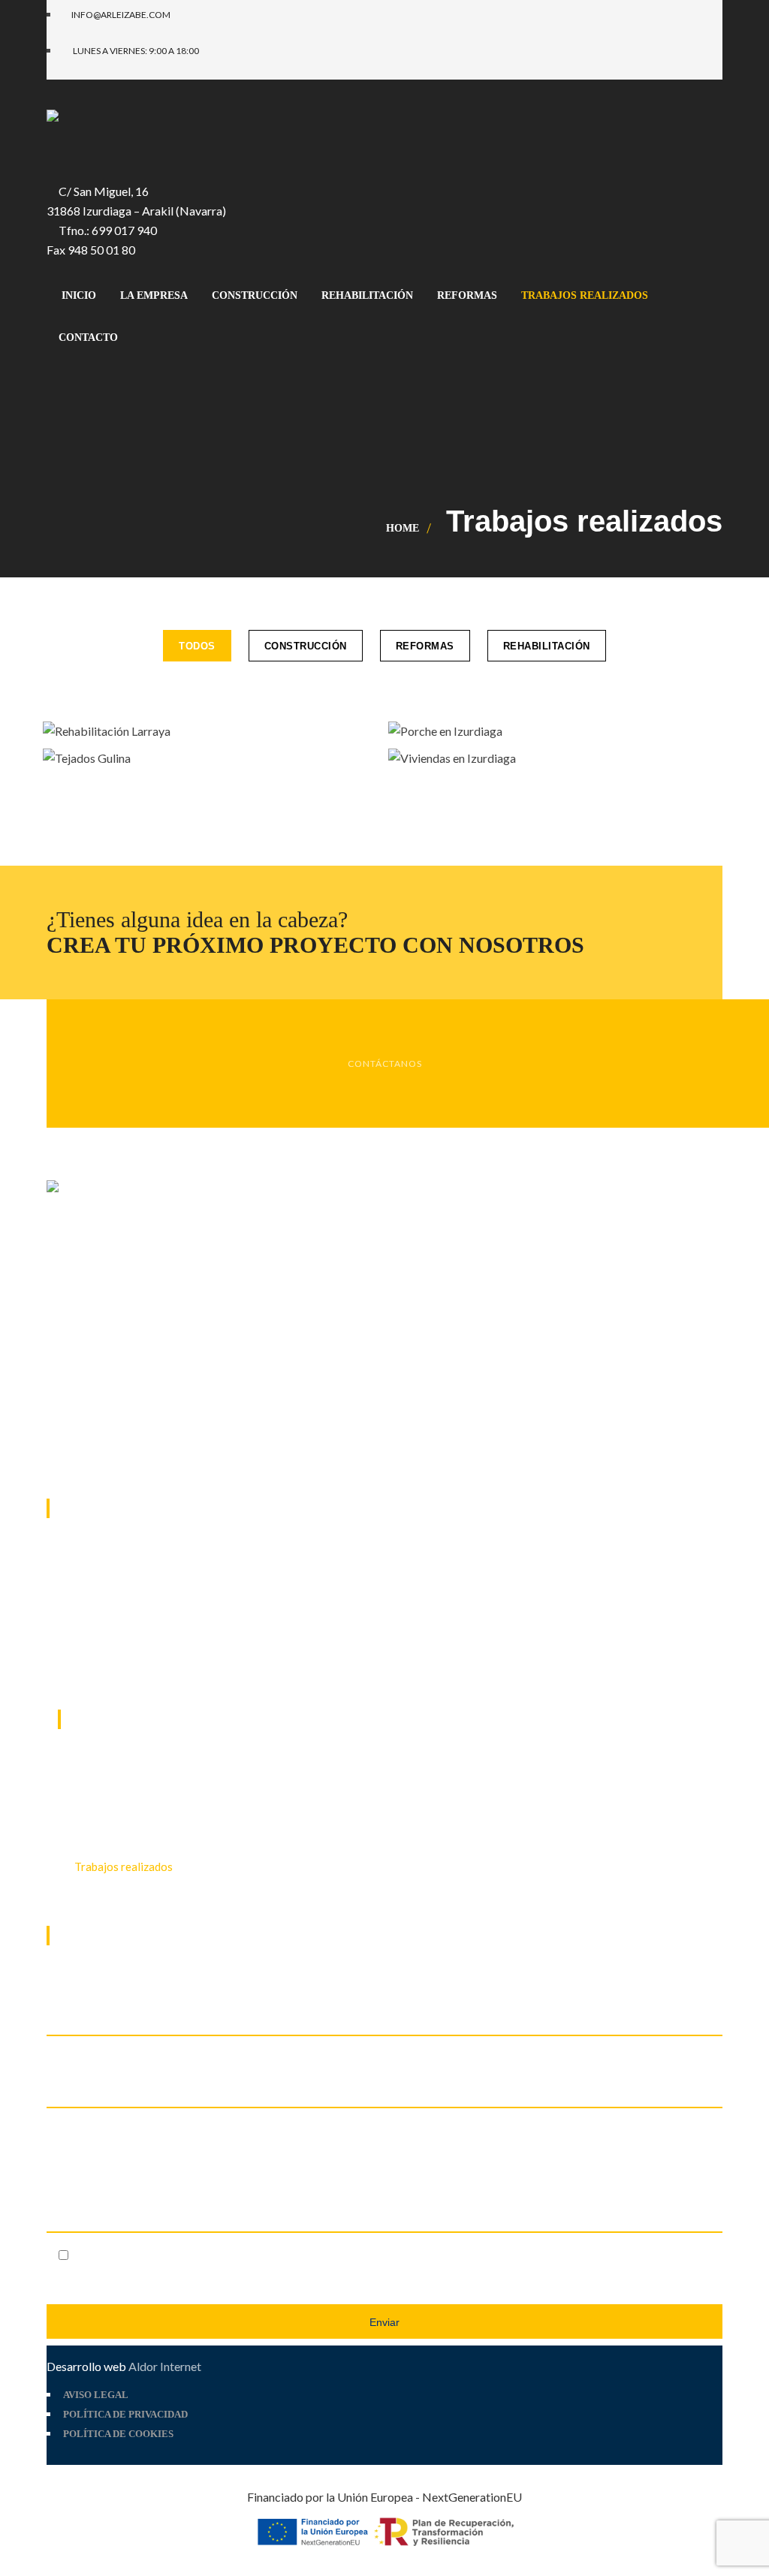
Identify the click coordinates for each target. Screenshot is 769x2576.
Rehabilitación (547, 646)
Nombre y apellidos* (101, 1985)
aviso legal (205, 2254)
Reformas (425, 646)
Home (403, 528)
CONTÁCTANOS (385, 1064)
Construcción (306, 646)
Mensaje (69, 2129)
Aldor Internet (165, 2366)
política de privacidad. (315, 2254)
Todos (197, 646)
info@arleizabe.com (138, 1668)
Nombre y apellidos (99, 2057)
